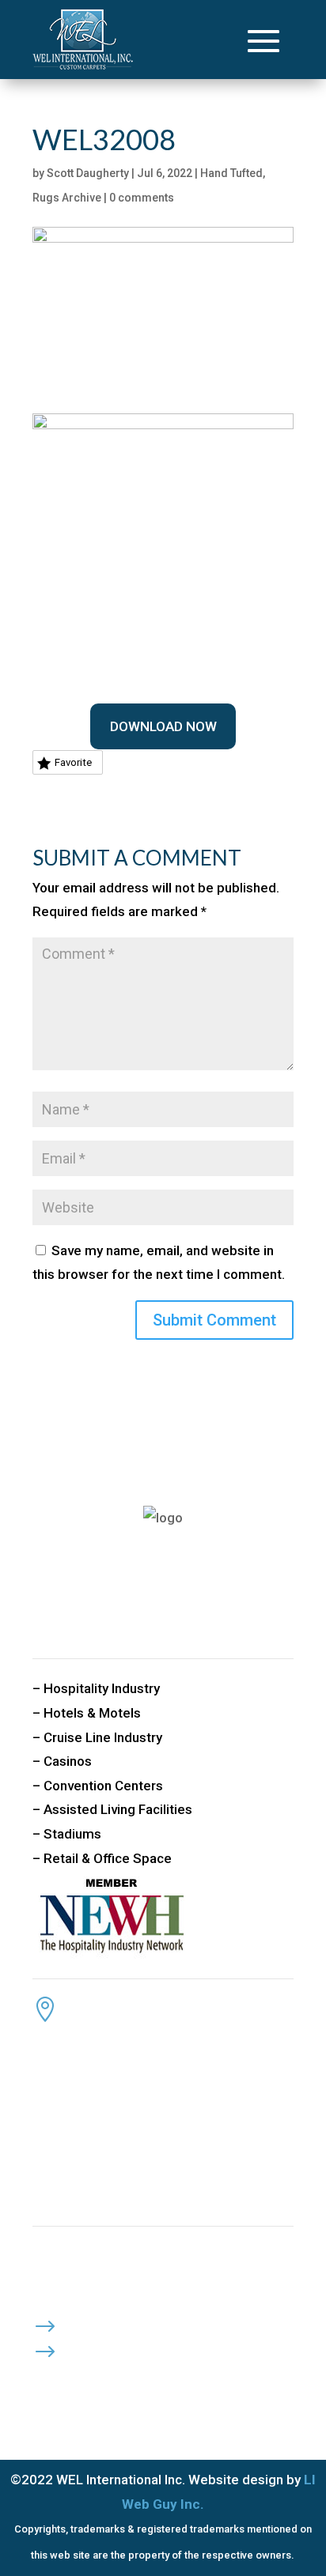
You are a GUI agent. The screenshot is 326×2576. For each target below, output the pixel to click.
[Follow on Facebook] (45, 2378)
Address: (104, 2004)
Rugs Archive (67, 198)
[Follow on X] (77, 2378)
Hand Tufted (231, 173)
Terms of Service (135, 2347)
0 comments (142, 198)
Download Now (163, 726)
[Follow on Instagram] (140, 2378)
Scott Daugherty (88, 173)
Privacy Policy (126, 2321)
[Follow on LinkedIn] (108, 2378)
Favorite (73, 762)
